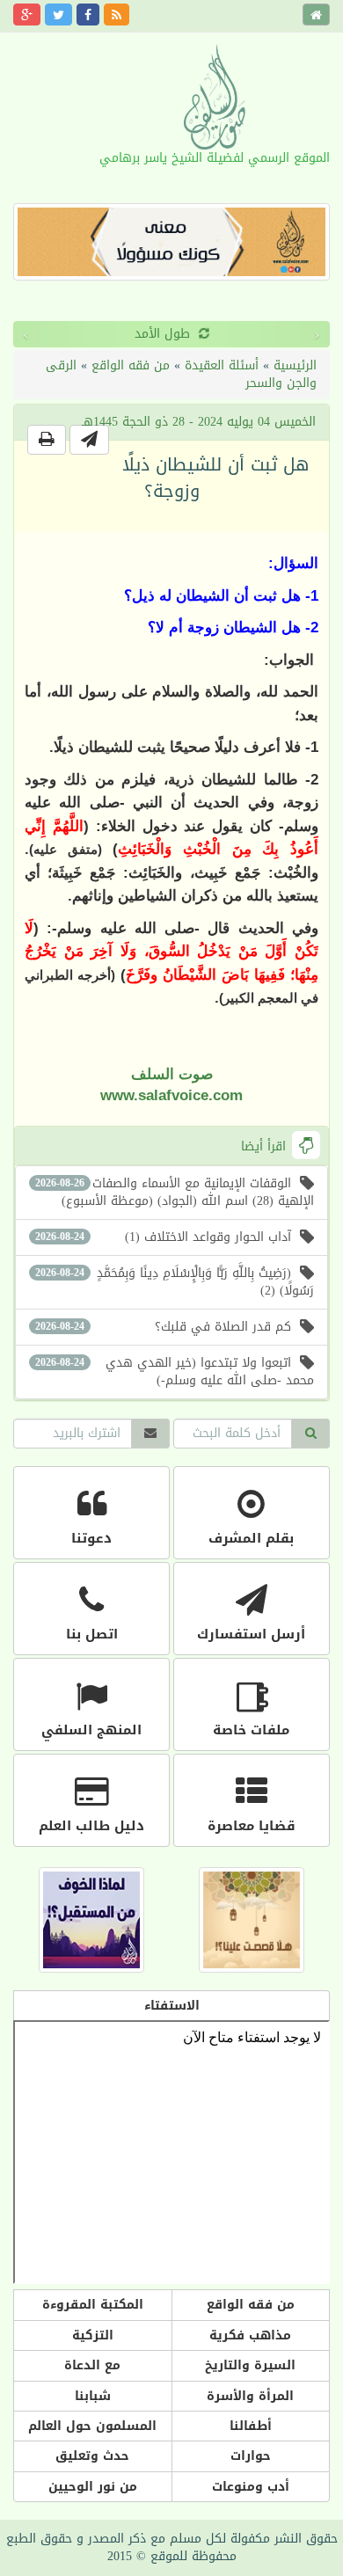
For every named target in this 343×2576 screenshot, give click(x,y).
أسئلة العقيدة (222, 365)
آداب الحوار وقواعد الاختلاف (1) (163, 1237)
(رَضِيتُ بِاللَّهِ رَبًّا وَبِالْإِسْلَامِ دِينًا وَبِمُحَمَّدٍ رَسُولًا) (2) (175, 1282)
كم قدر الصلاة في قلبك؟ (163, 1327)
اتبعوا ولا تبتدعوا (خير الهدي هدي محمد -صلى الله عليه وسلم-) (175, 1372)
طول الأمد (48, 334)
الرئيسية (295, 365)
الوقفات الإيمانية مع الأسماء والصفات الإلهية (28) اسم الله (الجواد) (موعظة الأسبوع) (175, 1192)
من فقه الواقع (131, 365)
